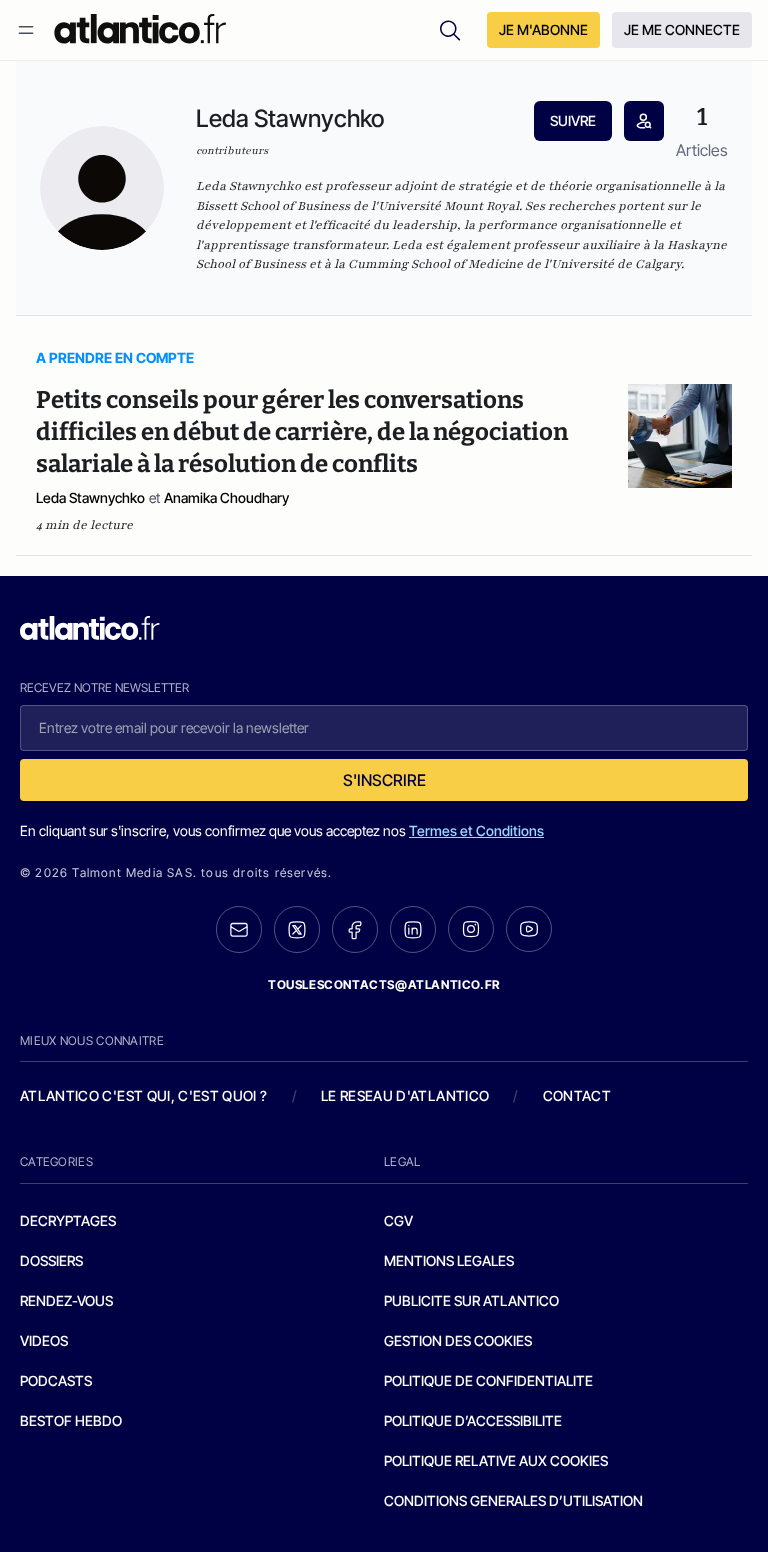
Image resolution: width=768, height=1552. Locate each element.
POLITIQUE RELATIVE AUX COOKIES (496, 1460)
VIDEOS (44, 1340)
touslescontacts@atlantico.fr (384, 984)
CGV (398, 1220)
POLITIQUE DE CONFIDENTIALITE (488, 1380)
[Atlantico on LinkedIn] (413, 929)
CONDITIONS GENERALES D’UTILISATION (513, 1500)
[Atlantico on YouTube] (529, 929)
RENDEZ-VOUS (66, 1300)
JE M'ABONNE (543, 29)
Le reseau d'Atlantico (405, 1095)
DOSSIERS (51, 1260)
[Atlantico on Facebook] (355, 929)
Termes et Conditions (476, 830)
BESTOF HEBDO (71, 1420)
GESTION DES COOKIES (458, 1340)
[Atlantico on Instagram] (471, 929)
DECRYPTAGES (68, 1220)
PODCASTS (56, 1380)
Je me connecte (682, 29)
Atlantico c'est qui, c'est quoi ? (144, 1095)
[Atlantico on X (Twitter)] (297, 929)
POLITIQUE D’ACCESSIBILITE (473, 1420)
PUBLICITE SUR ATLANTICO (471, 1300)
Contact (577, 1095)
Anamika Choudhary (226, 497)
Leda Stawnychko (90, 497)
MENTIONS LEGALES (449, 1260)
